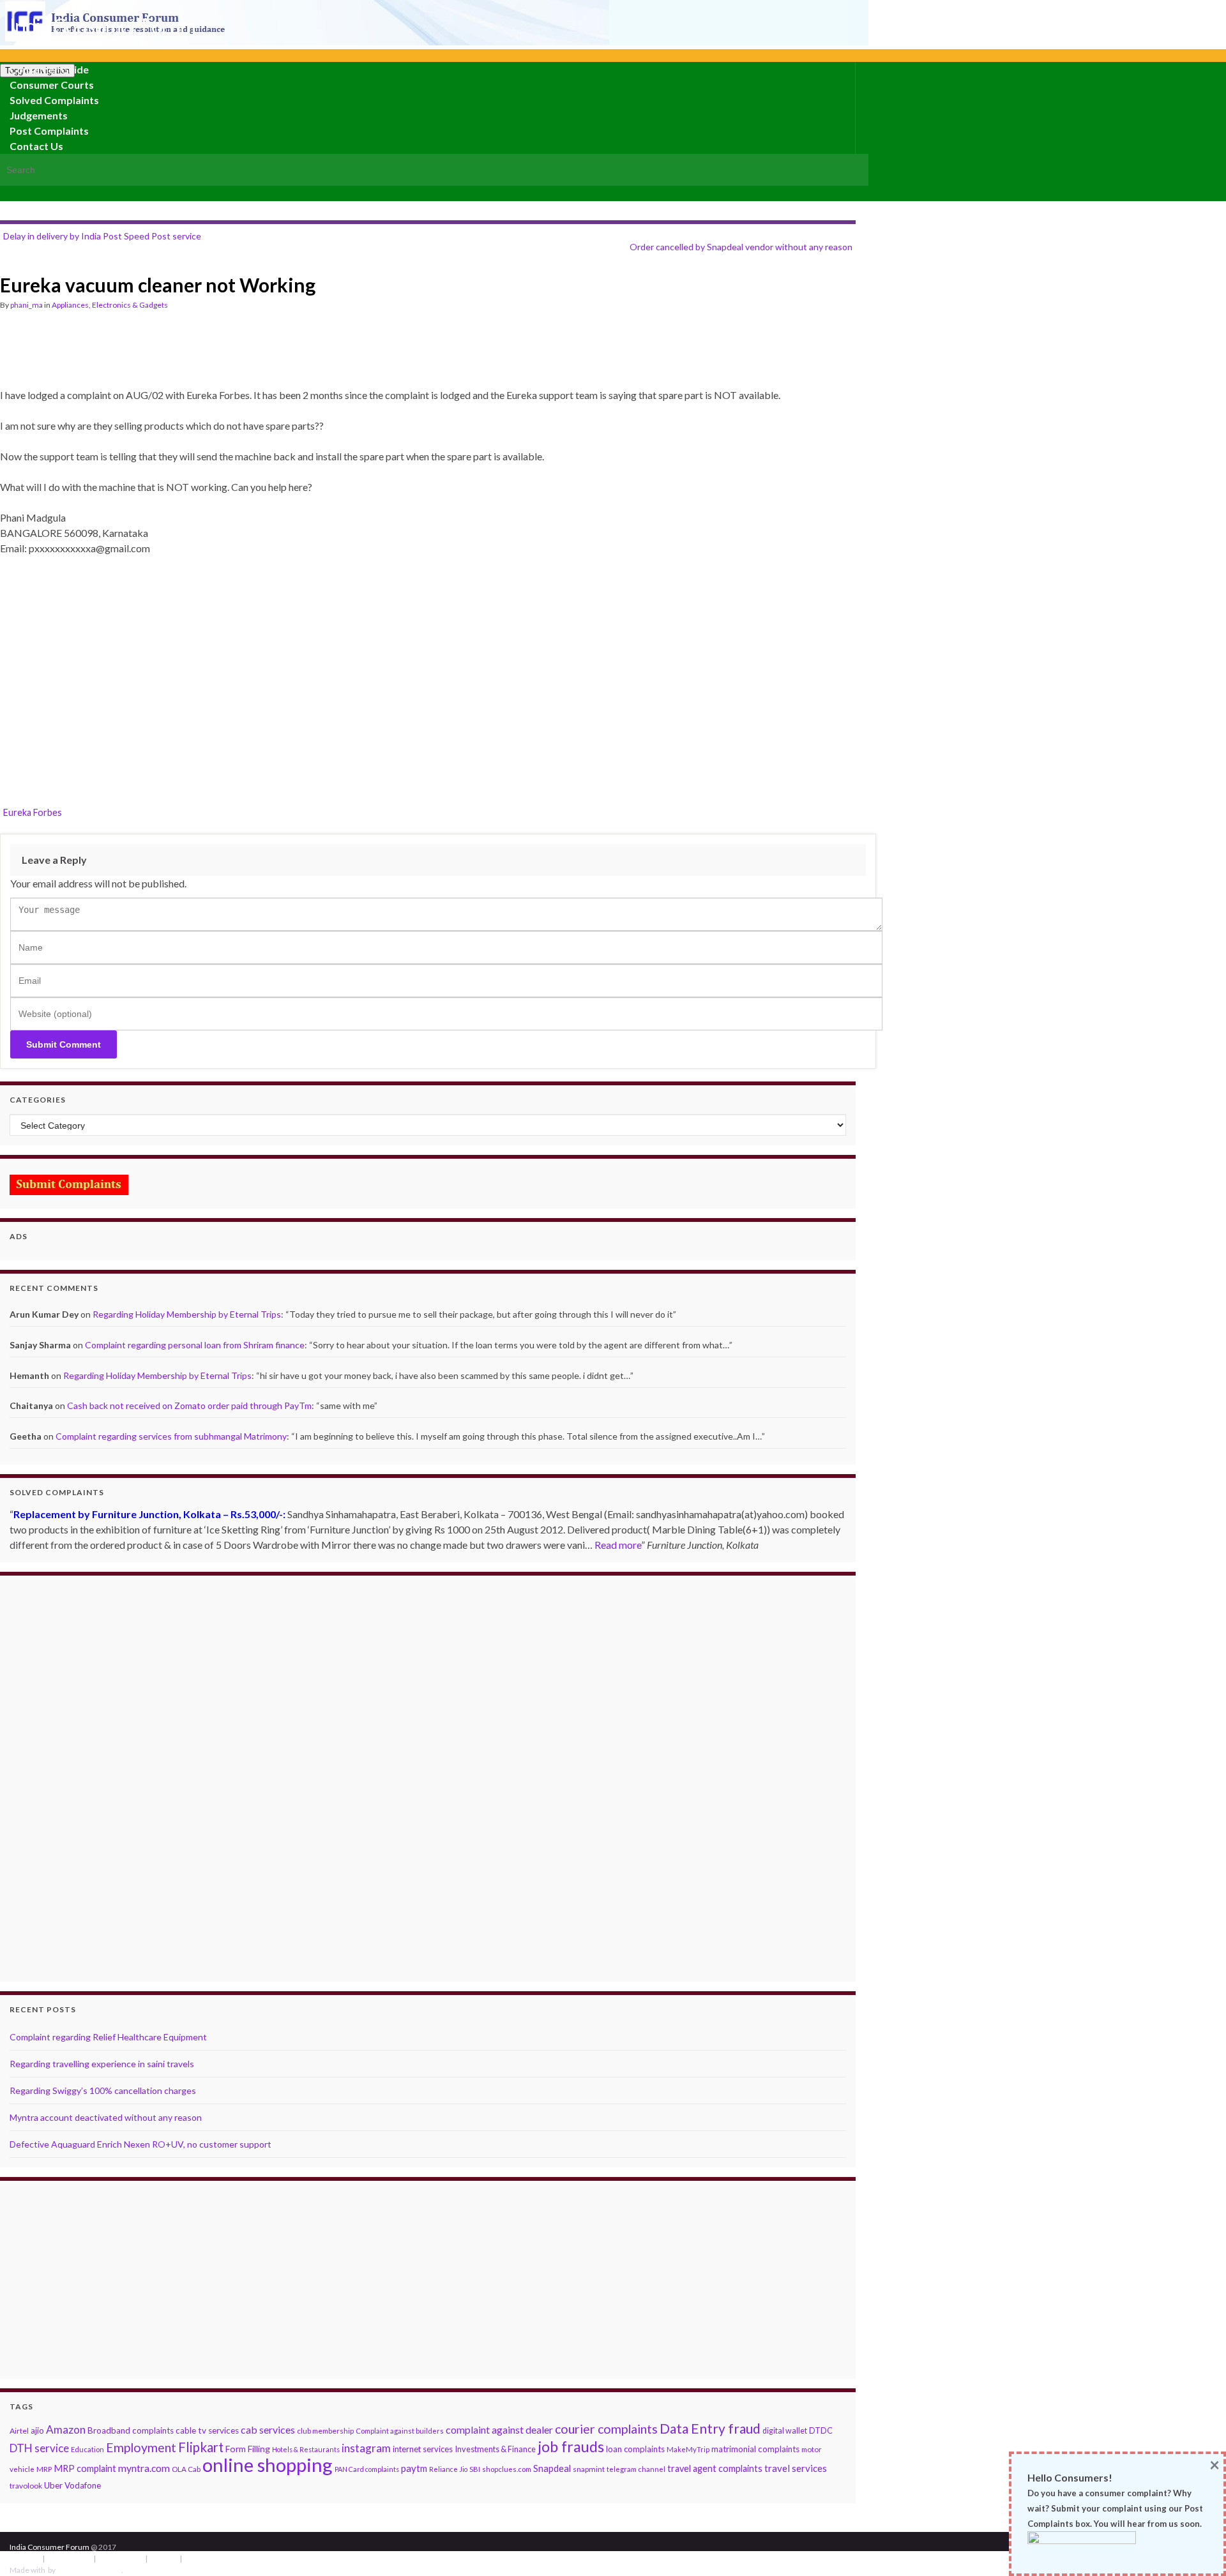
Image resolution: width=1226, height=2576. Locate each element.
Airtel (19, 2431)
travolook (26, 2486)
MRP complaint (85, 2468)
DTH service (39, 2448)
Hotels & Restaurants (306, 2449)
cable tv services (207, 2430)
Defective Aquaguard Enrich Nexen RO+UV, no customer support (140, 2144)
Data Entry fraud (710, 2428)
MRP (44, 2469)
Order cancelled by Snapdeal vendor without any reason (741, 247)
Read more (618, 1545)
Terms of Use (69, 2558)
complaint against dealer (499, 2429)
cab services (268, 2429)
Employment (141, 2447)
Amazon (66, 2429)
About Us (25, 2558)
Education (87, 2449)
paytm (414, 2468)
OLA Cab (186, 2469)
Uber (53, 2485)
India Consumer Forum (102, 26)
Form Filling (248, 2449)
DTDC (821, 2430)
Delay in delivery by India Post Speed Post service (102, 236)
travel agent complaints (715, 2468)
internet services (423, 2449)
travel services (796, 2468)
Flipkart (201, 2447)
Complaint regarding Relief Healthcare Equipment (108, 2037)
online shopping (268, 2465)
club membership (325, 2431)
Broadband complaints (131, 2430)
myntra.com (144, 2468)
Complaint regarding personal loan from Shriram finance (195, 1345)
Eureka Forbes (33, 812)
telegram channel (636, 2469)
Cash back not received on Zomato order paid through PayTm (189, 1405)
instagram (366, 2448)
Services (163, 2558)
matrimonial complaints (755, 2449)
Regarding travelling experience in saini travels (102, 2064)
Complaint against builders (400, 2431)
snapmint (589, 2469)
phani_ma (26, 305)
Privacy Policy (120, 2558)
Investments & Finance (495, 2449)
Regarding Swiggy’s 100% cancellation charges (103, 2090)
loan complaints (635, 2449)
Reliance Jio (448, 2469)
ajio (37, 2430)
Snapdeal (552, 2468)
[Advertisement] (232, 355)
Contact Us (36, 146)
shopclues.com (507, 2469)
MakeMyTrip (688, 2449)
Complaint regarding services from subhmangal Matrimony (171, 1436)
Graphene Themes (89, 2570)
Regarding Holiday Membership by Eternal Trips (187, 1314)
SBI (475, 2469)
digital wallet (785, 2431)
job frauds (571, 2446)
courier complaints (606, 2429)
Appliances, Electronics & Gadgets (110, 305)
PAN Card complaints (367, 2469)
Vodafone (83, 2485)
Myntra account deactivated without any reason (106, 2117)
